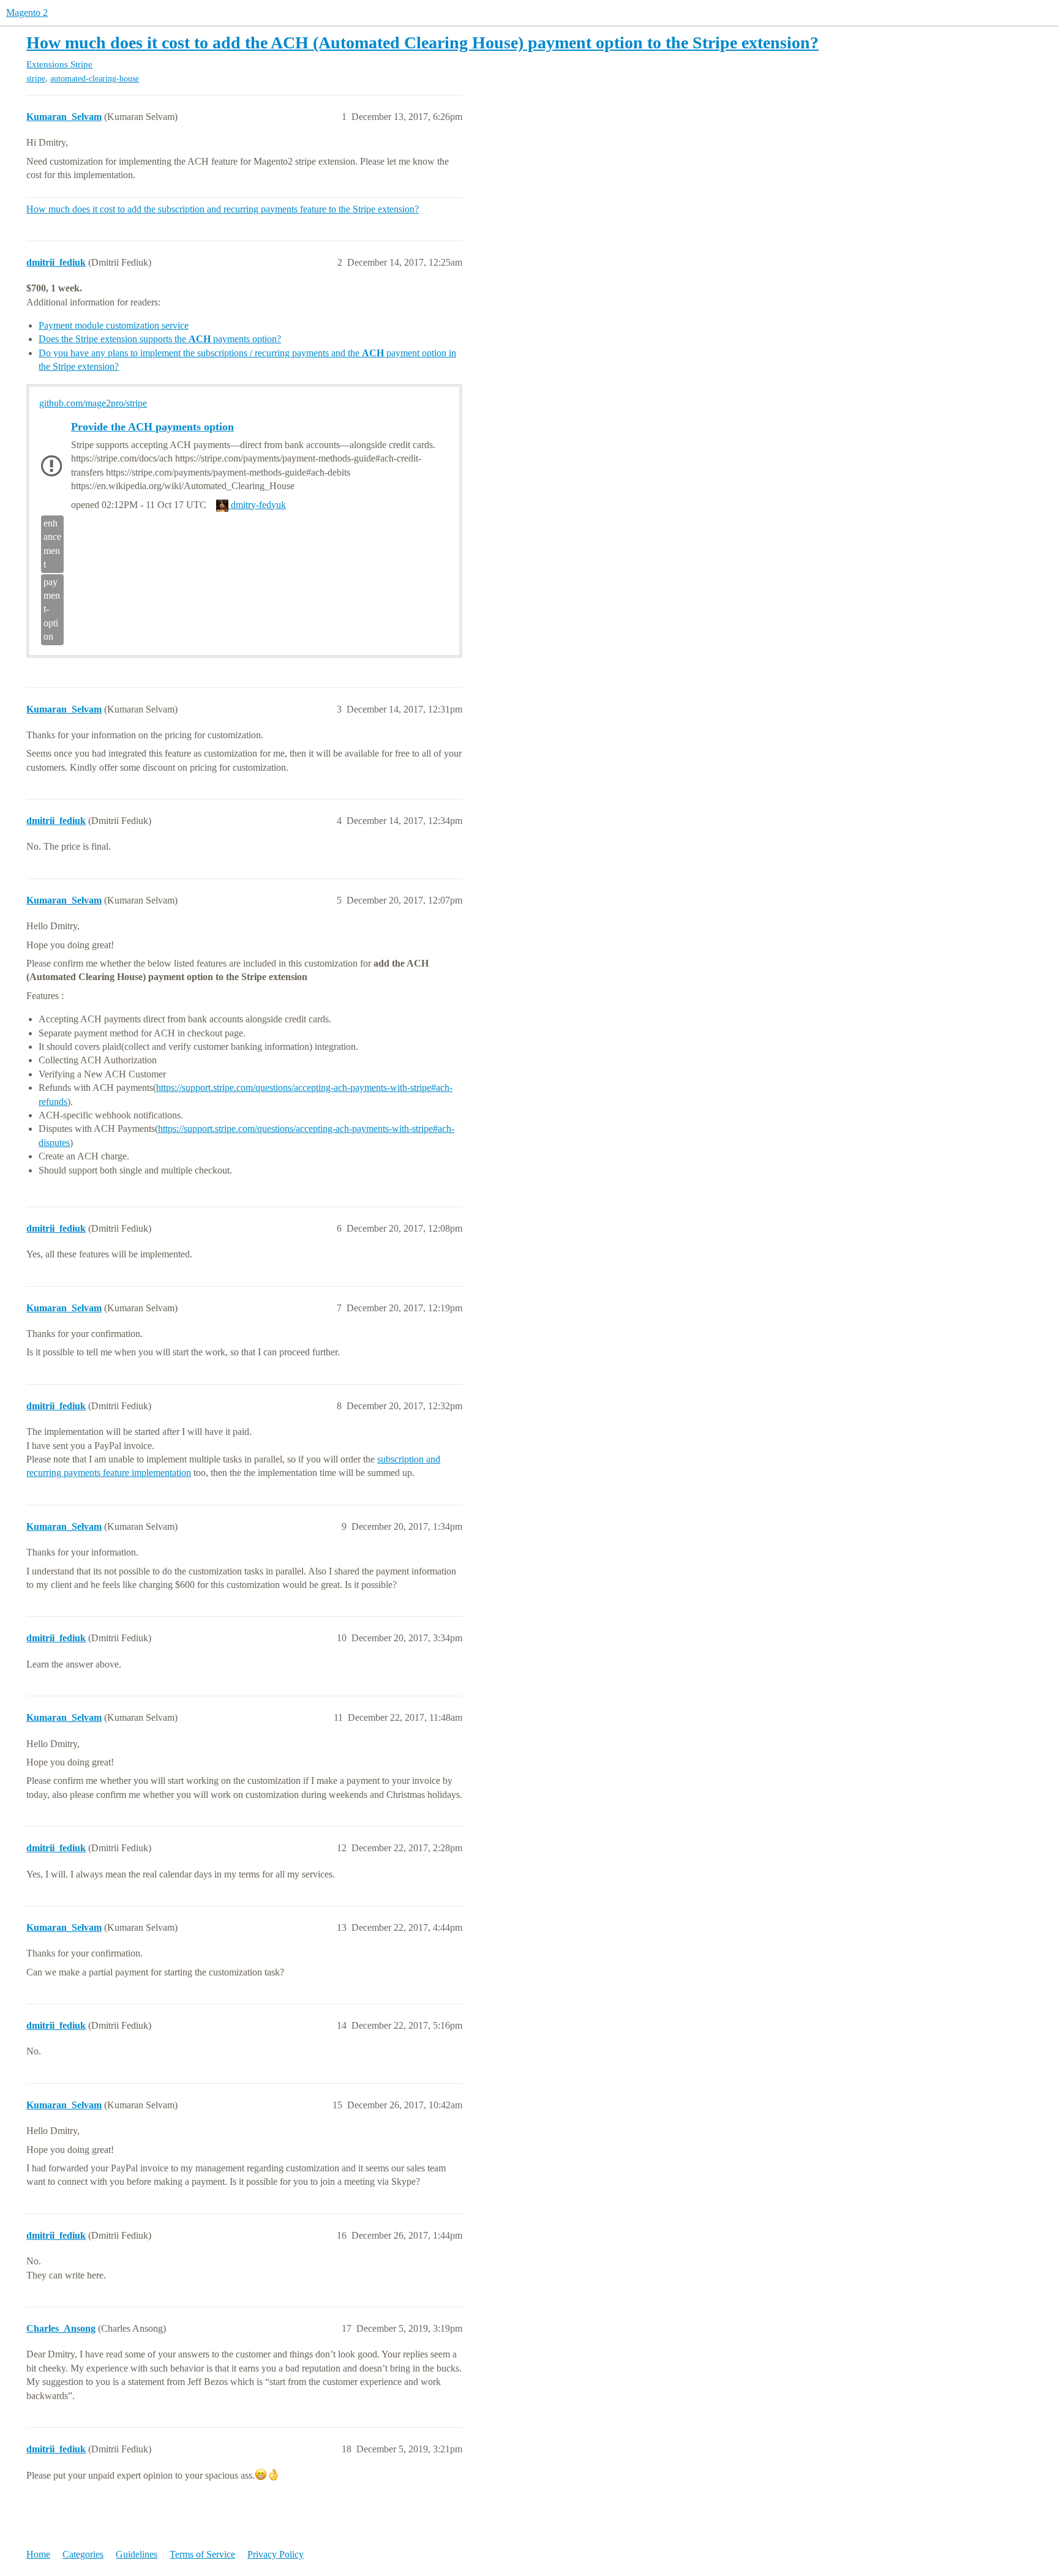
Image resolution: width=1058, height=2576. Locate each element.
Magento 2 (27, 13)
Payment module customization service (114, 325)
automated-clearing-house (95, 79)
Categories (83, 2554)
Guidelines (137, 2554)
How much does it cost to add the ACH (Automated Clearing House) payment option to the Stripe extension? (422, 43)
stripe (36, 79)
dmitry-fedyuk (257, 505)
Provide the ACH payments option (152, 427)
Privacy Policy (276, 2554)
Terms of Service (202, 2554)
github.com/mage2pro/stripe (93, 403)
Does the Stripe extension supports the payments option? (160, 339)
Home (38, 2554)
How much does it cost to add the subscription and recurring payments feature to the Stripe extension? (223, 209)
